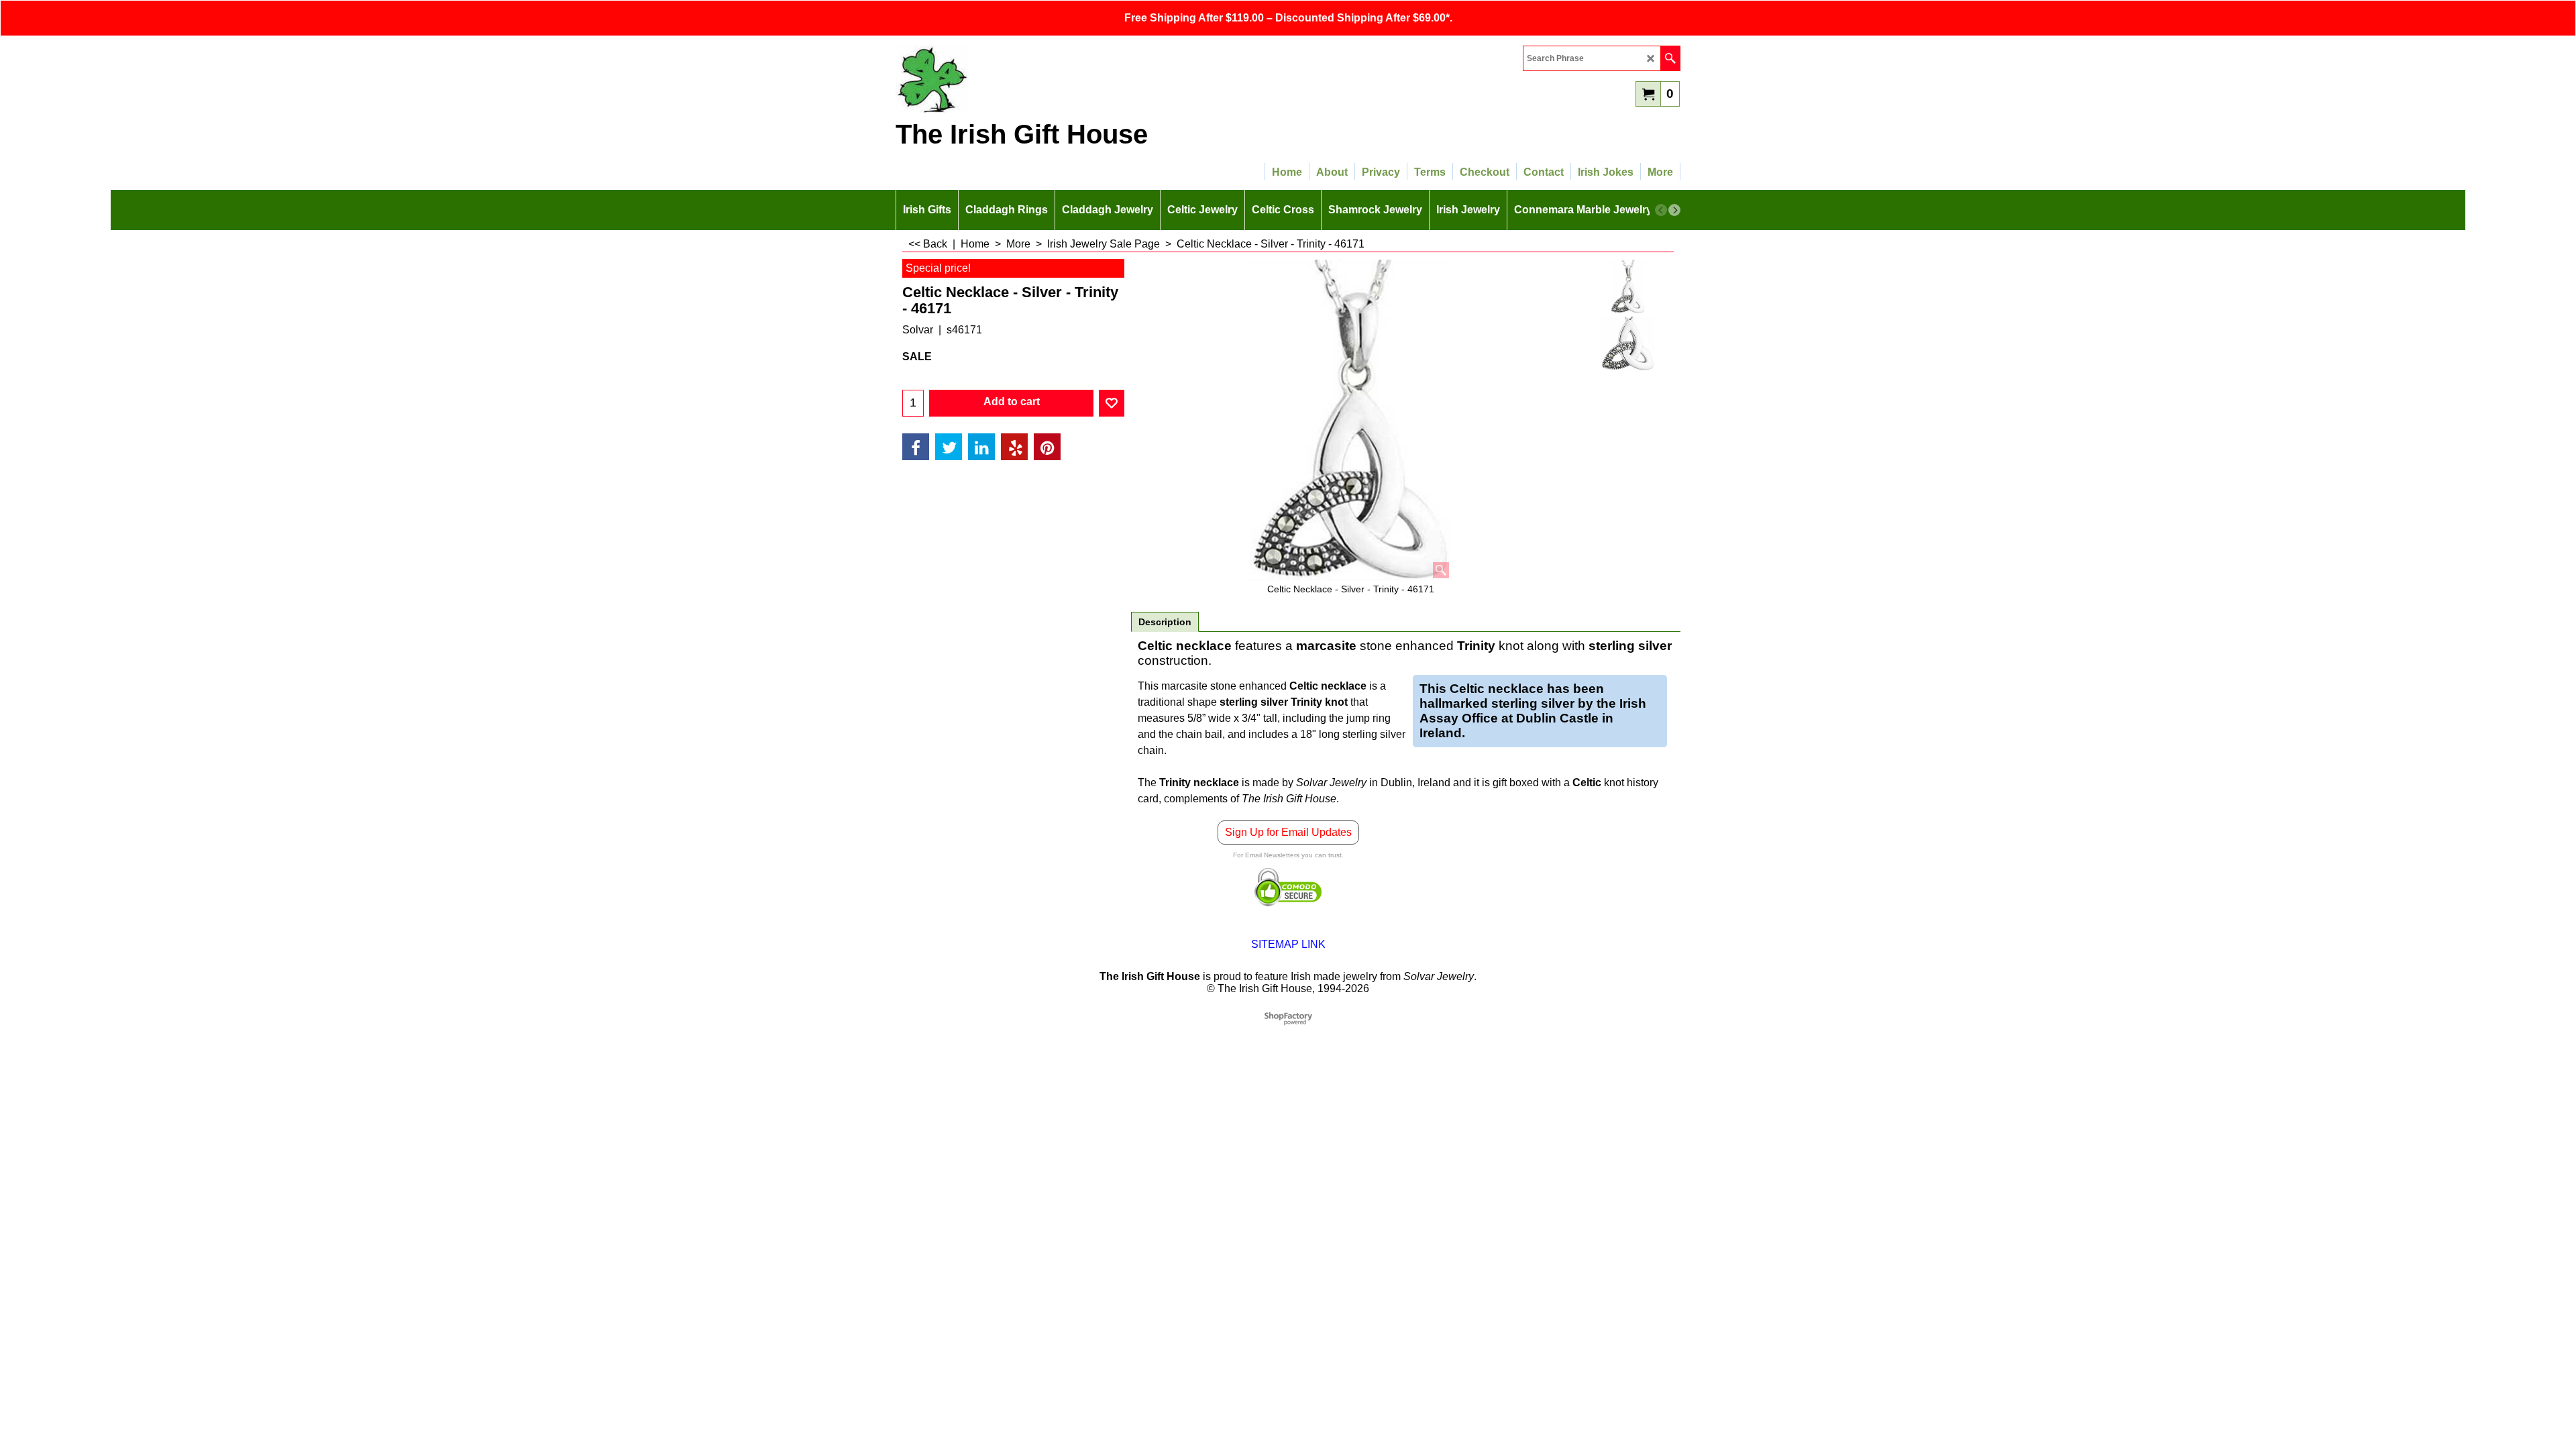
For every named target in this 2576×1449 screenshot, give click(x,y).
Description (1165, 622)
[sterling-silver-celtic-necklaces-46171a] (1628, 343)
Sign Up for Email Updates (1288, 832)
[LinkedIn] (981, 447)
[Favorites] (1112, 403)
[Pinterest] (1047, 447)
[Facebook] (916, 447)
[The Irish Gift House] (1013, 79)
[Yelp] (1014, 447)
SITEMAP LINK (1288, 944)
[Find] (1670, 58)
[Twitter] (949, 447)
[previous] (1661, 210)
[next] (1674, 210)
